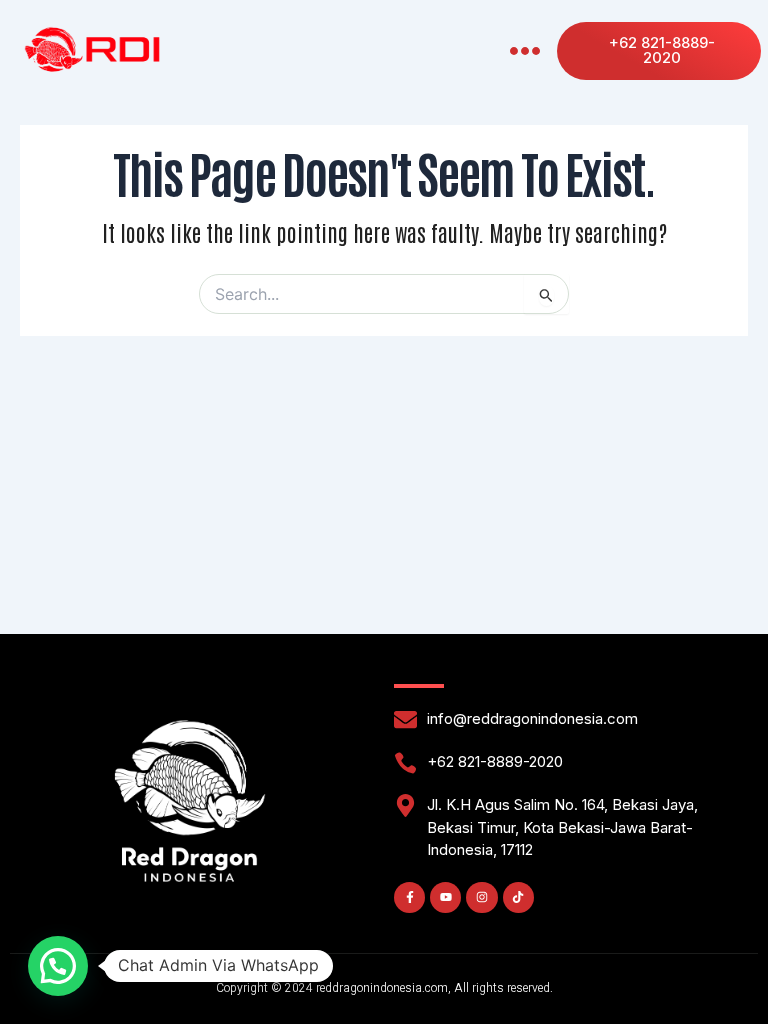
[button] (524, 51)
